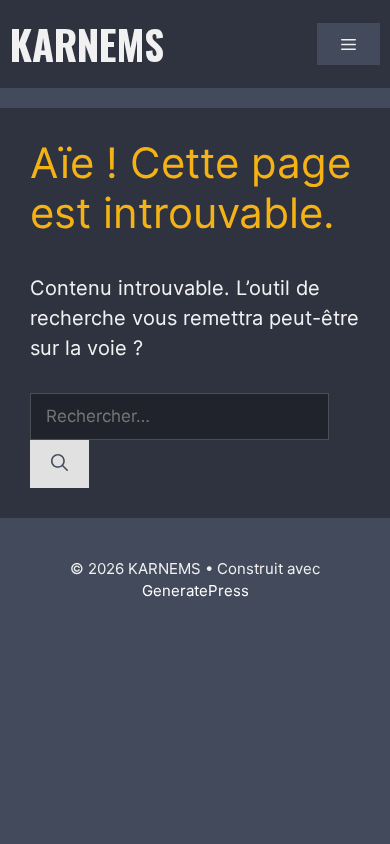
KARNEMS (87, 44)
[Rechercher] (59, 464)
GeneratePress (195, 590)
